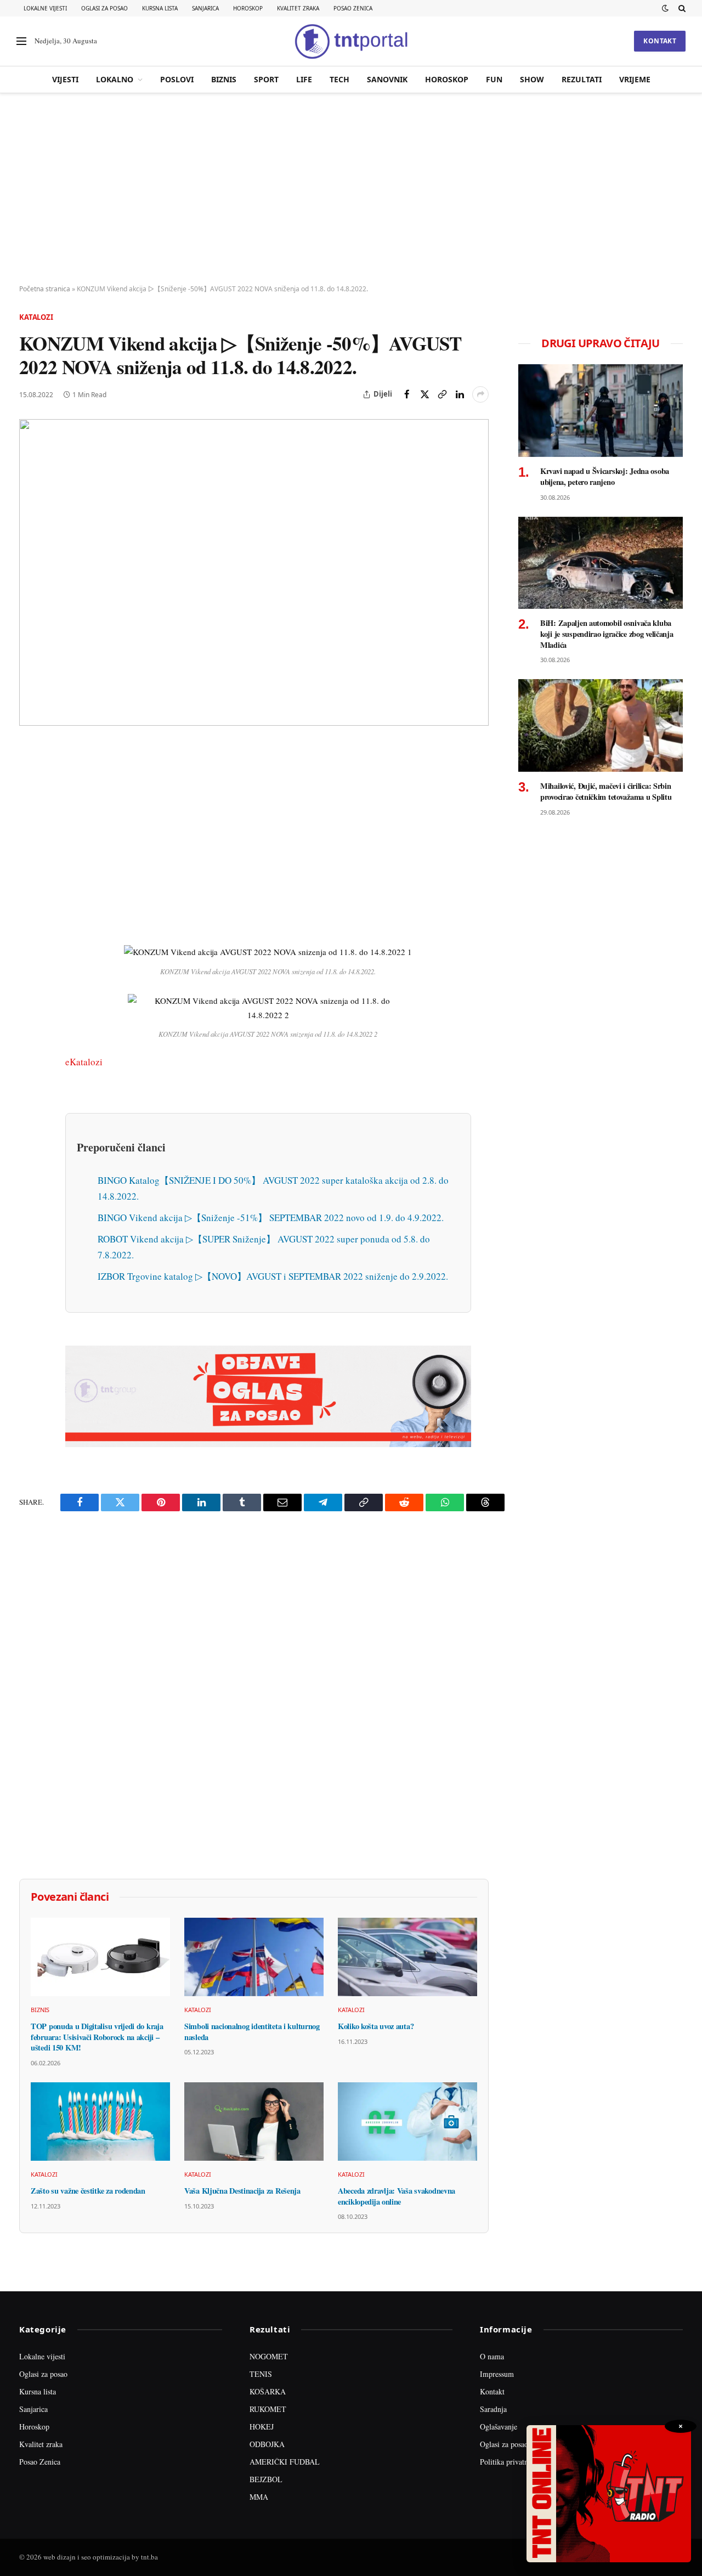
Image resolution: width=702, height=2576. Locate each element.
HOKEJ (262, 2427)
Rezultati (582, 79)
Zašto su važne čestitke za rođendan (88, 2191)
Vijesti (65, 79)
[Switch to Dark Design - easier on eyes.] (665, 8)
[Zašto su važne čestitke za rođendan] (100, 2122)
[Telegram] (30, 956)
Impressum (497, 2374)
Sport (266, 79)
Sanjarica (205, 8)
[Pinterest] (30, 830)
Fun (494, 79)
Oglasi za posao (104, 8)
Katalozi (36, 317)
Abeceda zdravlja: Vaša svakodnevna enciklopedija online (397, 2196)
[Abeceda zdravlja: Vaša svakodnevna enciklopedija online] (407, 2122)
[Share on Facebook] (407, 394)
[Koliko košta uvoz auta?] (407, 1957)
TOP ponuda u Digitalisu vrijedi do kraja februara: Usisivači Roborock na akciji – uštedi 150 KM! (97, 2037)
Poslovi (177, 79)
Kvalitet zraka (298, 8)
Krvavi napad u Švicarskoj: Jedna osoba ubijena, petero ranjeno (605, 476)
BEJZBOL (266, 2479)
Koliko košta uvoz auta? (376, 2026)
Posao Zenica (353, 8)
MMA (259, 2497)
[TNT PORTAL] (351, 41)
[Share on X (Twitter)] (424, 394)
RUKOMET (268, 2409)
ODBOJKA (267, 2444)
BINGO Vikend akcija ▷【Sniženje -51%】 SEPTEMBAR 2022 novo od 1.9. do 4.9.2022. (271, 1218)
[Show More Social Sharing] (480, 394)
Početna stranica (45, 289)
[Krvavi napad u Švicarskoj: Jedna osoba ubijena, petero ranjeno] (601, 411)
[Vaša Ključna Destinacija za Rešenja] (254, 2122)
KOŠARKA (268, 2391)
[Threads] (30, 1007)
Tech (339, 79)
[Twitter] (30, 805)
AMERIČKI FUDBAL (285, 2462)
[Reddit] (30, 931)
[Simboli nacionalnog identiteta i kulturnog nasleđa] (254, 1957)
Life (304, 79)
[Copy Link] (442, 394)
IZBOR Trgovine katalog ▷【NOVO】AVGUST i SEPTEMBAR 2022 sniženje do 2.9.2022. (273, 1276)
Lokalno (115, 79)
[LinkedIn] (30, 906)
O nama (492, 2356)
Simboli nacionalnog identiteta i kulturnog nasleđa (252, 2032)
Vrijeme (635, 79)
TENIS (261, 2374)
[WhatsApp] (30, 981)
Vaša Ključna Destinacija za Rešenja (242, 2191)
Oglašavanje (499, 2427)
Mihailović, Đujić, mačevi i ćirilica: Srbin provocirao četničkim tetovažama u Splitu (606, 791)
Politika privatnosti (509, 2462)
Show (532, 79)
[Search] (681, 8)
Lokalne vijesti (45, 8)
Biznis (224, 79)
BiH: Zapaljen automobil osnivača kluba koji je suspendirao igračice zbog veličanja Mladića (607, 634)
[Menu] (21, 41)
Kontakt (660, 41)
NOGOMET (269, 2356)
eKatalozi (84, 1062)
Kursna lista (160, 8)
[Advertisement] (351, 189)
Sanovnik (387, 79)
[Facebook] (30, 779)
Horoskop (248, 8)
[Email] (30, 855)
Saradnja (493, 2409)
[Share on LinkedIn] (460, 394)
